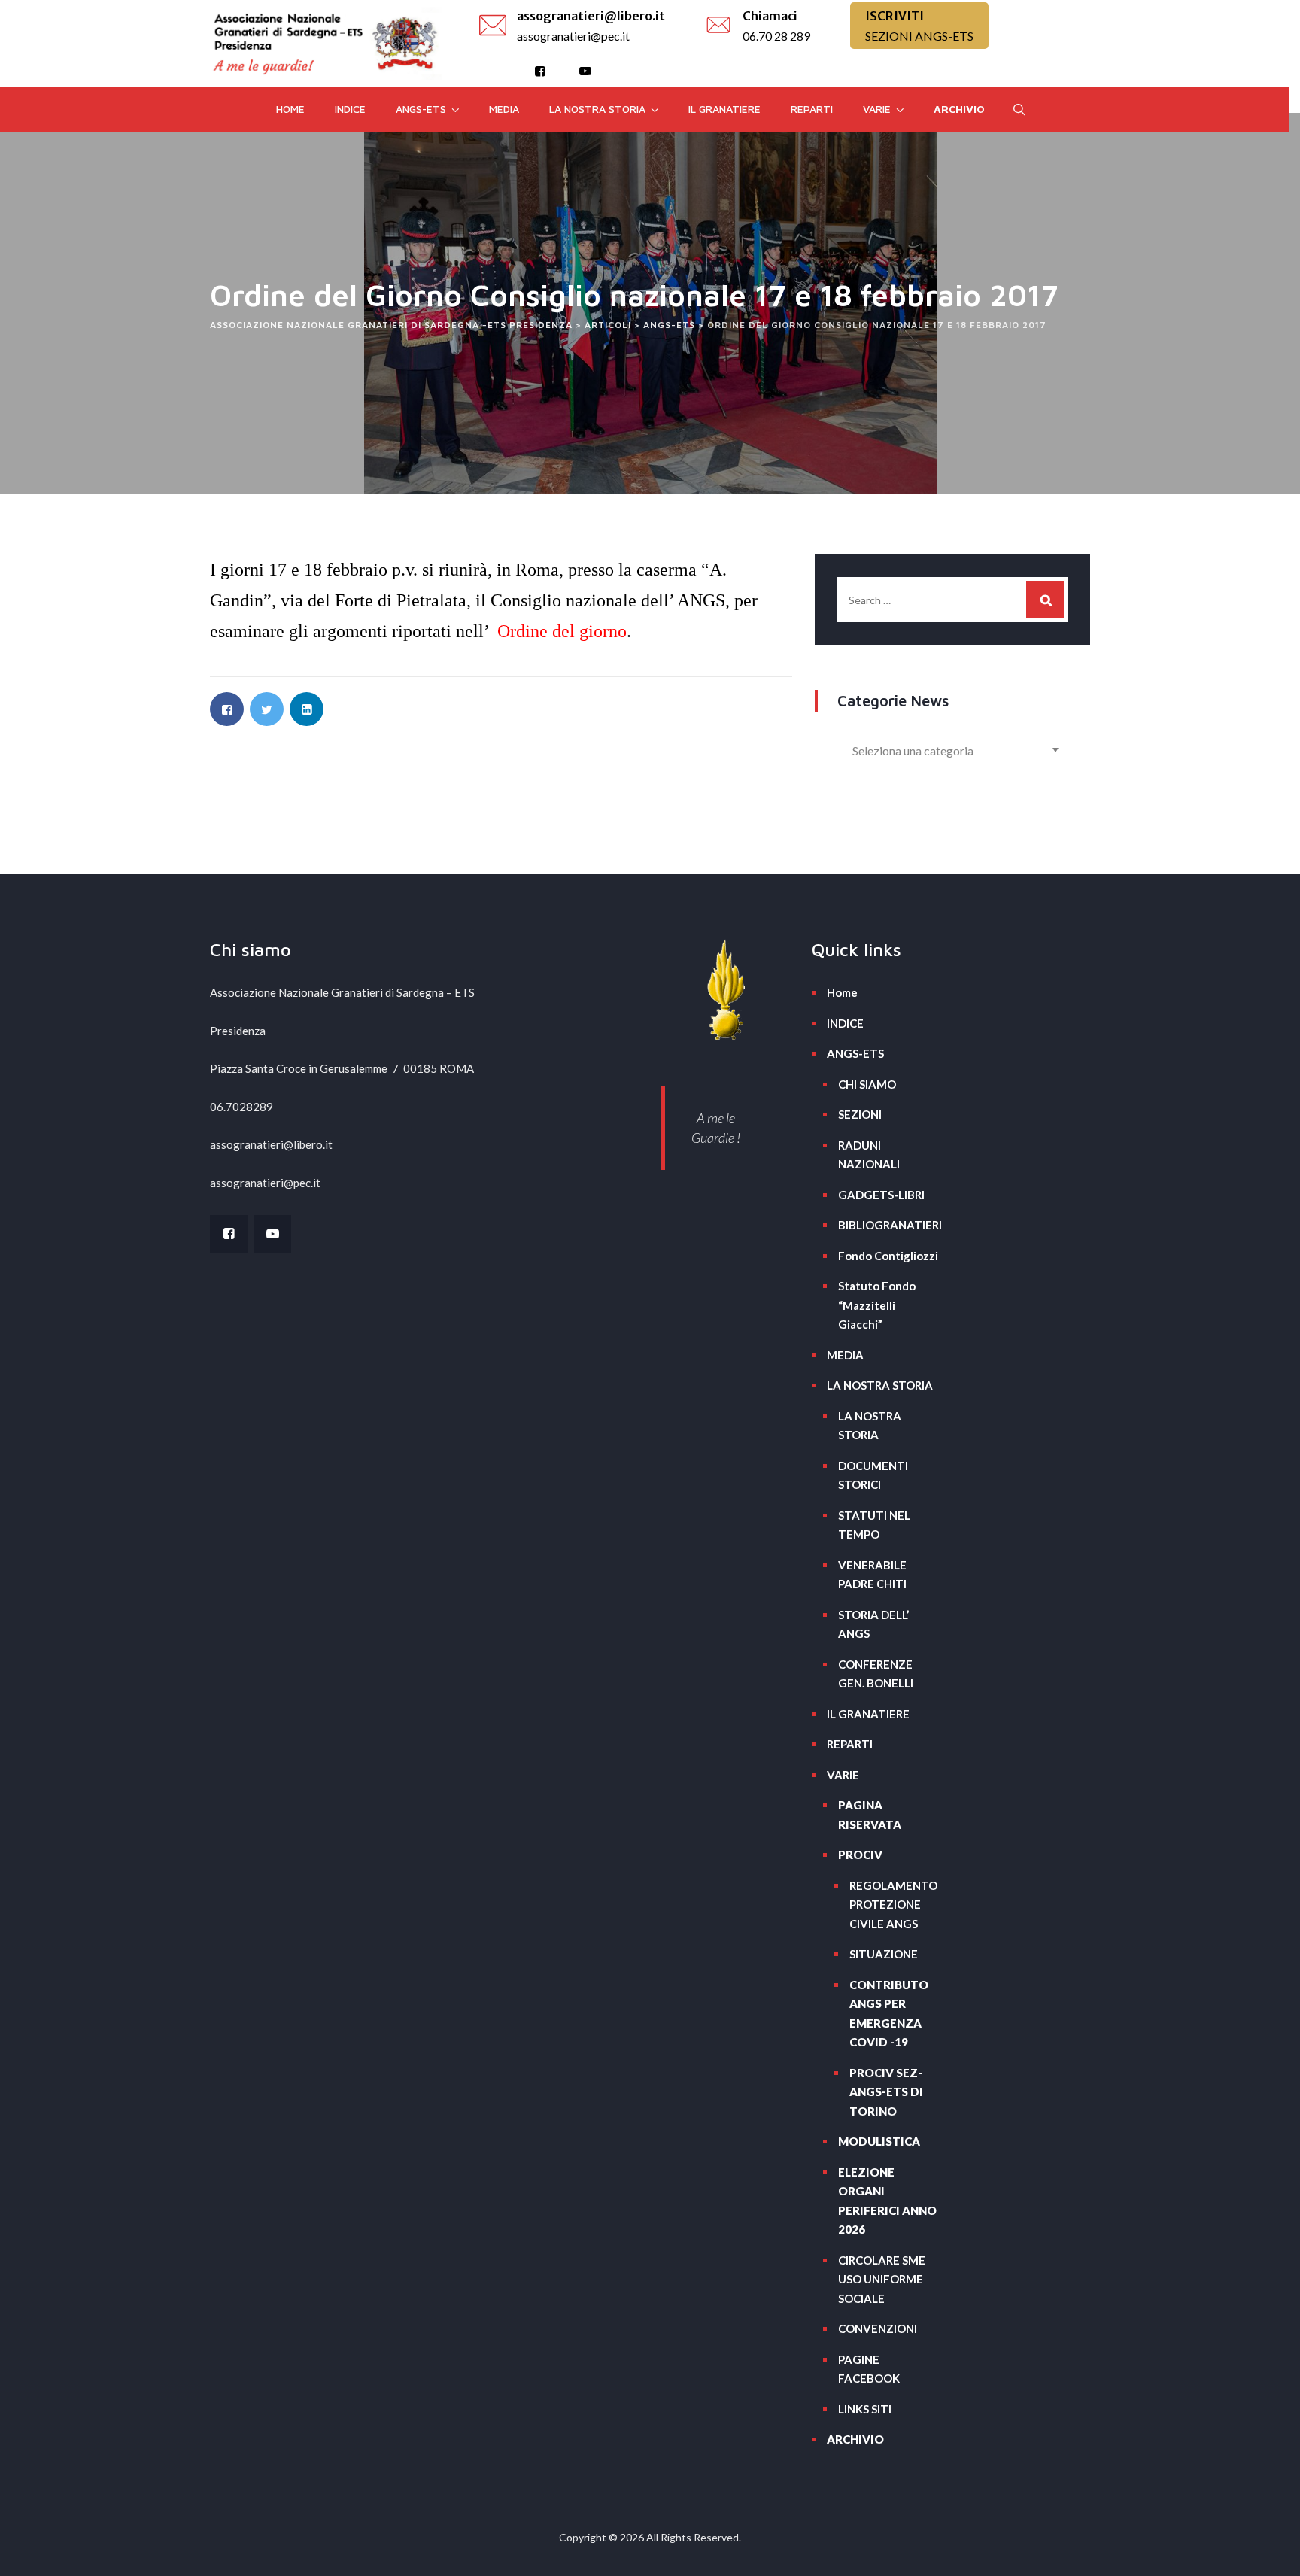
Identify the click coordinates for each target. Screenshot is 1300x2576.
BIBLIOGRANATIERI (889, 1225)
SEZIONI (860, 1114)
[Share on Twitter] (267, 709)
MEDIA (504, 109)
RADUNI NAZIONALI (869, 1155)
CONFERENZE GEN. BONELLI (876, 1674)
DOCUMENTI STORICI (873, 1475)
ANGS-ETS (421, 109)
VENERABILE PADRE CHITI (872, 1575)
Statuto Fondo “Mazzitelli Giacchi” (877, 1305)
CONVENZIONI (878, 2328)
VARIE (877, 109)
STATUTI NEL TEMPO (874, 1525)
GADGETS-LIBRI (881, 1195)
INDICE (350, 109)
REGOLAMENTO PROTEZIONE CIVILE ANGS (893, 1905)
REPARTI (812, 109)
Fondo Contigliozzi (888, 1256)
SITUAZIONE (884, 1954)
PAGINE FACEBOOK (869, 2369)
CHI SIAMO (867, 1084)
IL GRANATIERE (724, 109)
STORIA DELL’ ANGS (873, 1624)
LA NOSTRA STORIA (597, 109)
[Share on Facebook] (227, 709)
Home (290, 109)
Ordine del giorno (562, 631)
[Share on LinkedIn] (307, 709)
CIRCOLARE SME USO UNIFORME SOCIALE (882, 2279)
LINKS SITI (865, 2409)
